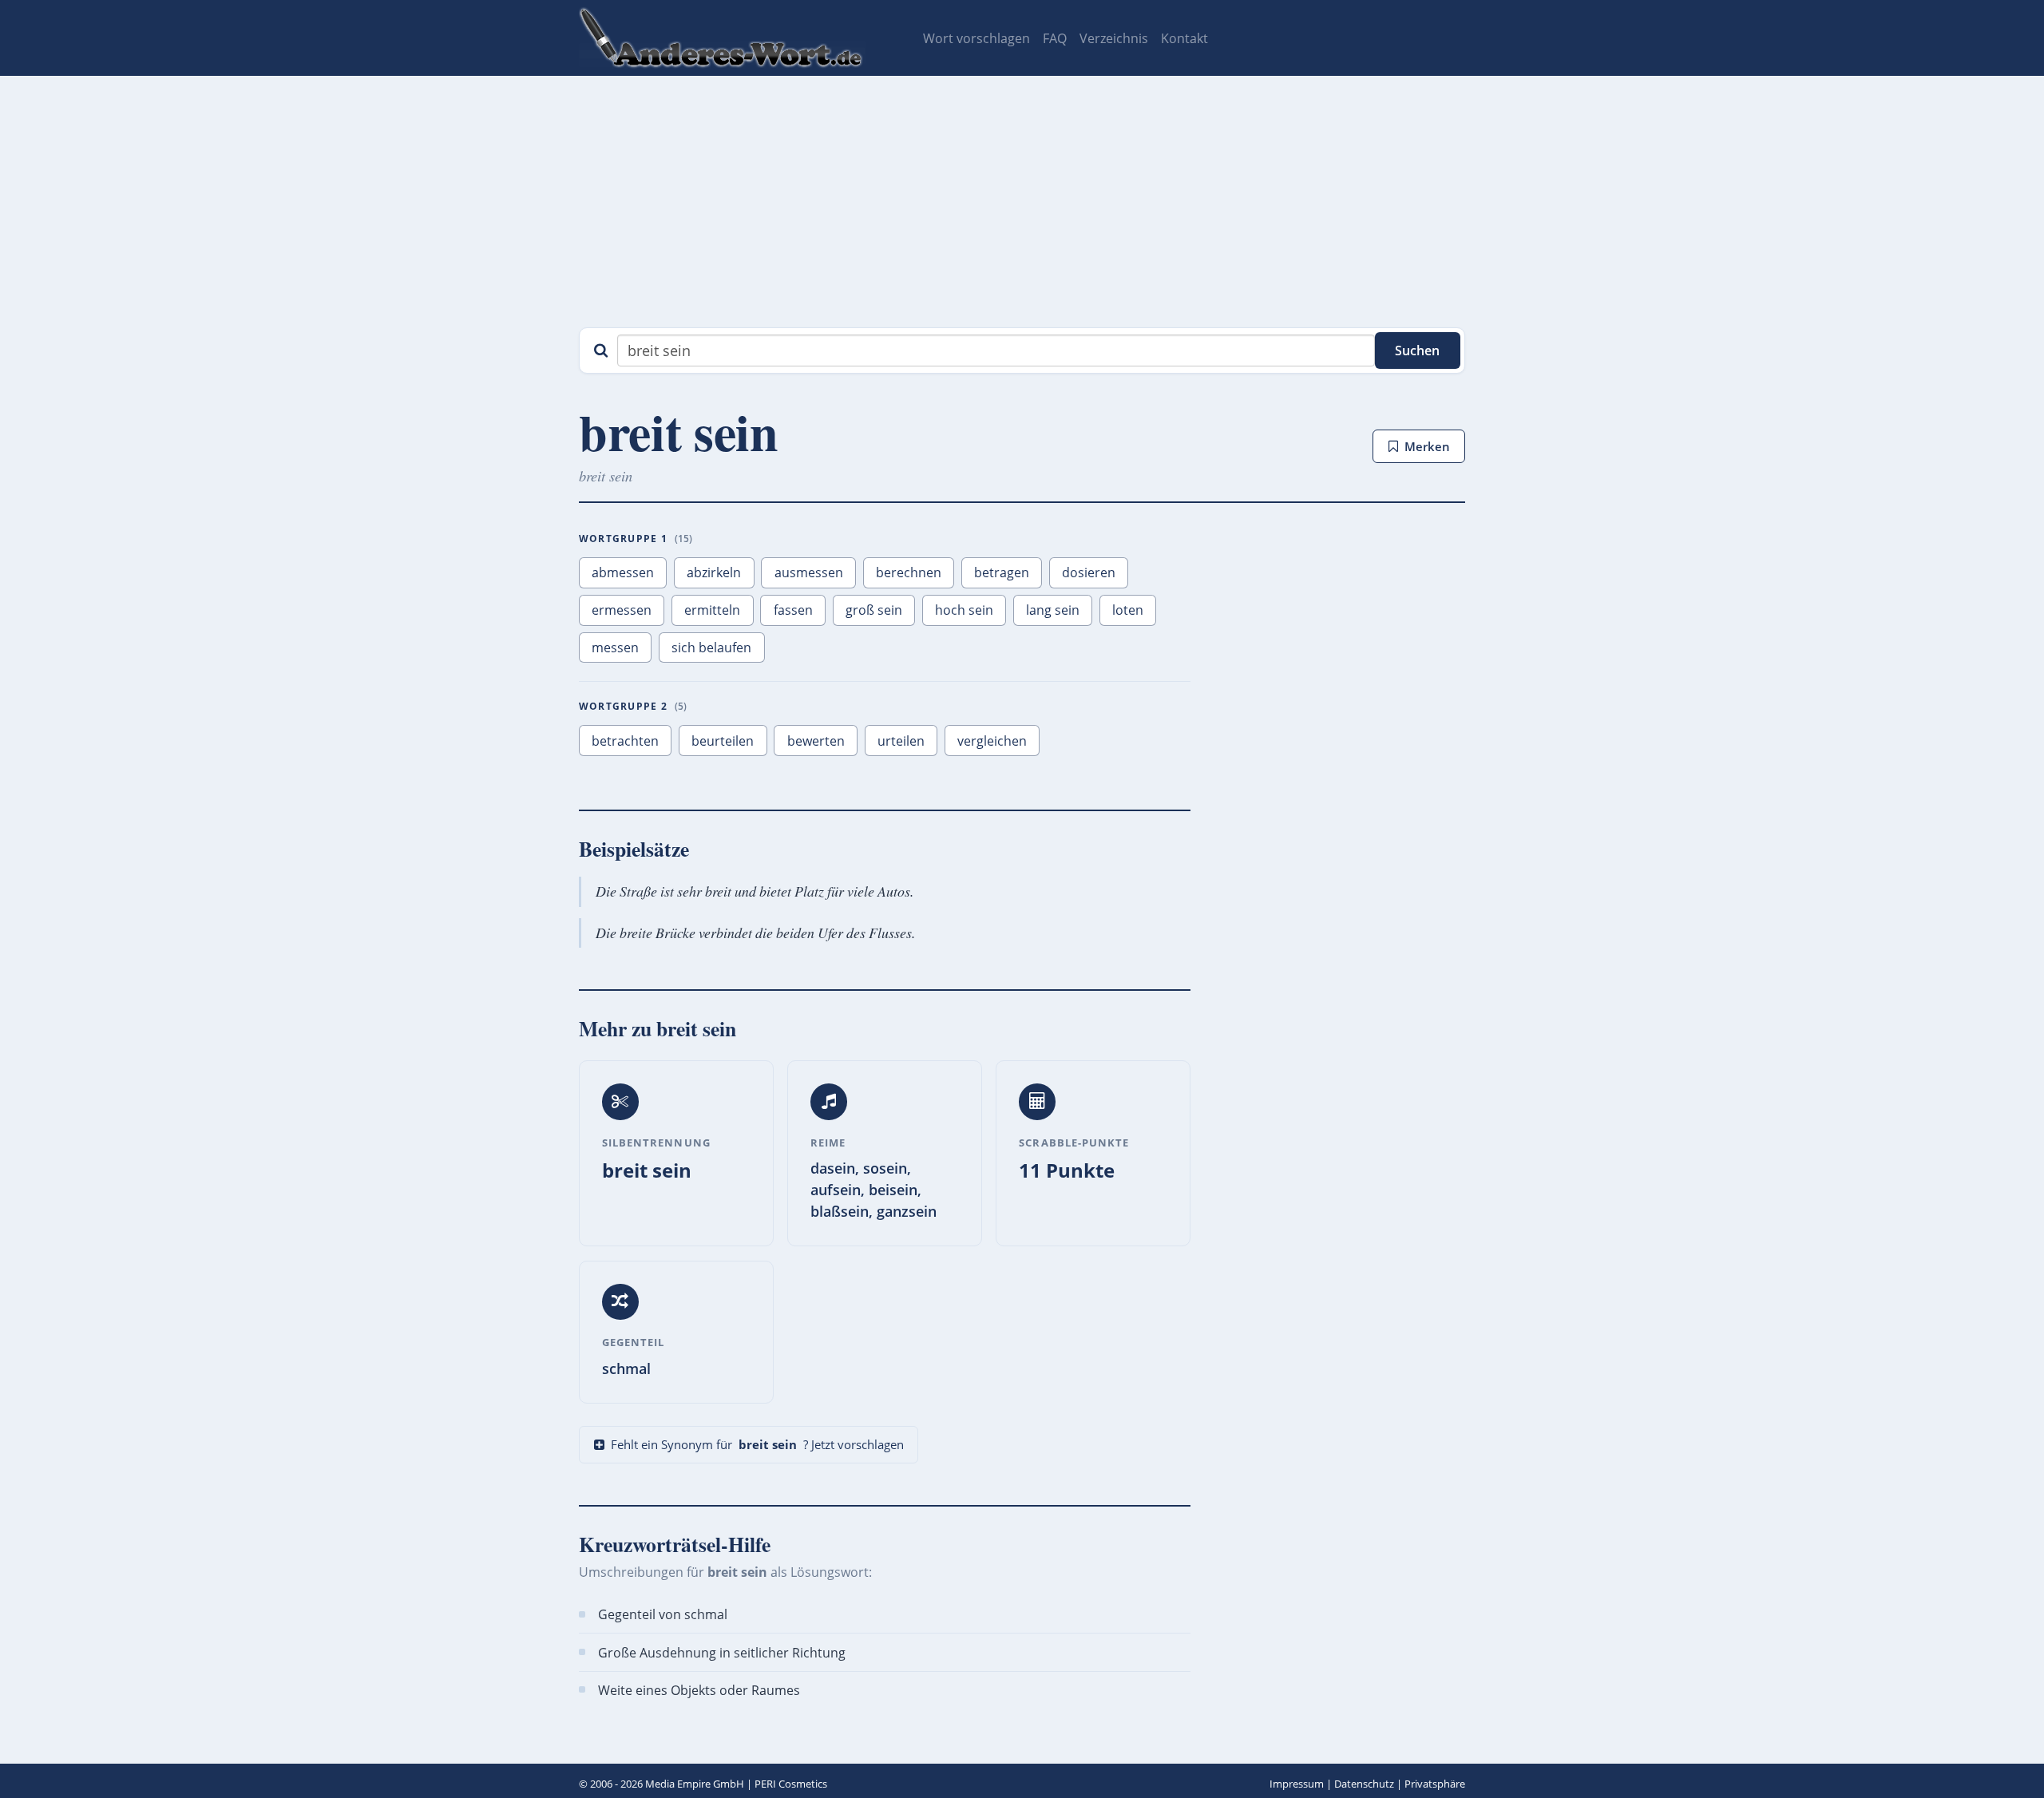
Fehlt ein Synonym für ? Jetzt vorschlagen (757, 1444)
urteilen (901, 741)
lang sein (1053, 610)
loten (1128, 610)
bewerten (816, 741)
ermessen (622, 610)
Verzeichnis (1114, 38)
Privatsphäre (1435, 1784)
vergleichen (992, 741)
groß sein (874, 610)
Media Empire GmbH (695, 1784)
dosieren (1089, 572)
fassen (793, 610)
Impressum (1297, 1784)
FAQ (1055, 38)
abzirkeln (714, 572)
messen (615, 648)
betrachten (625, 741)
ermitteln (712, 610)
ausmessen (809, 572)
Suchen (1417, 350)
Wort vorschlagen (976, 38)
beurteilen (723, 741)
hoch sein (964, 610)
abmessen (623, 572)
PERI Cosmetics (791, 1784)
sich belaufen (711, 648)
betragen (1002, 572)
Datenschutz (1364, 1784)
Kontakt (1184, 38)
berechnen (909, 572)
